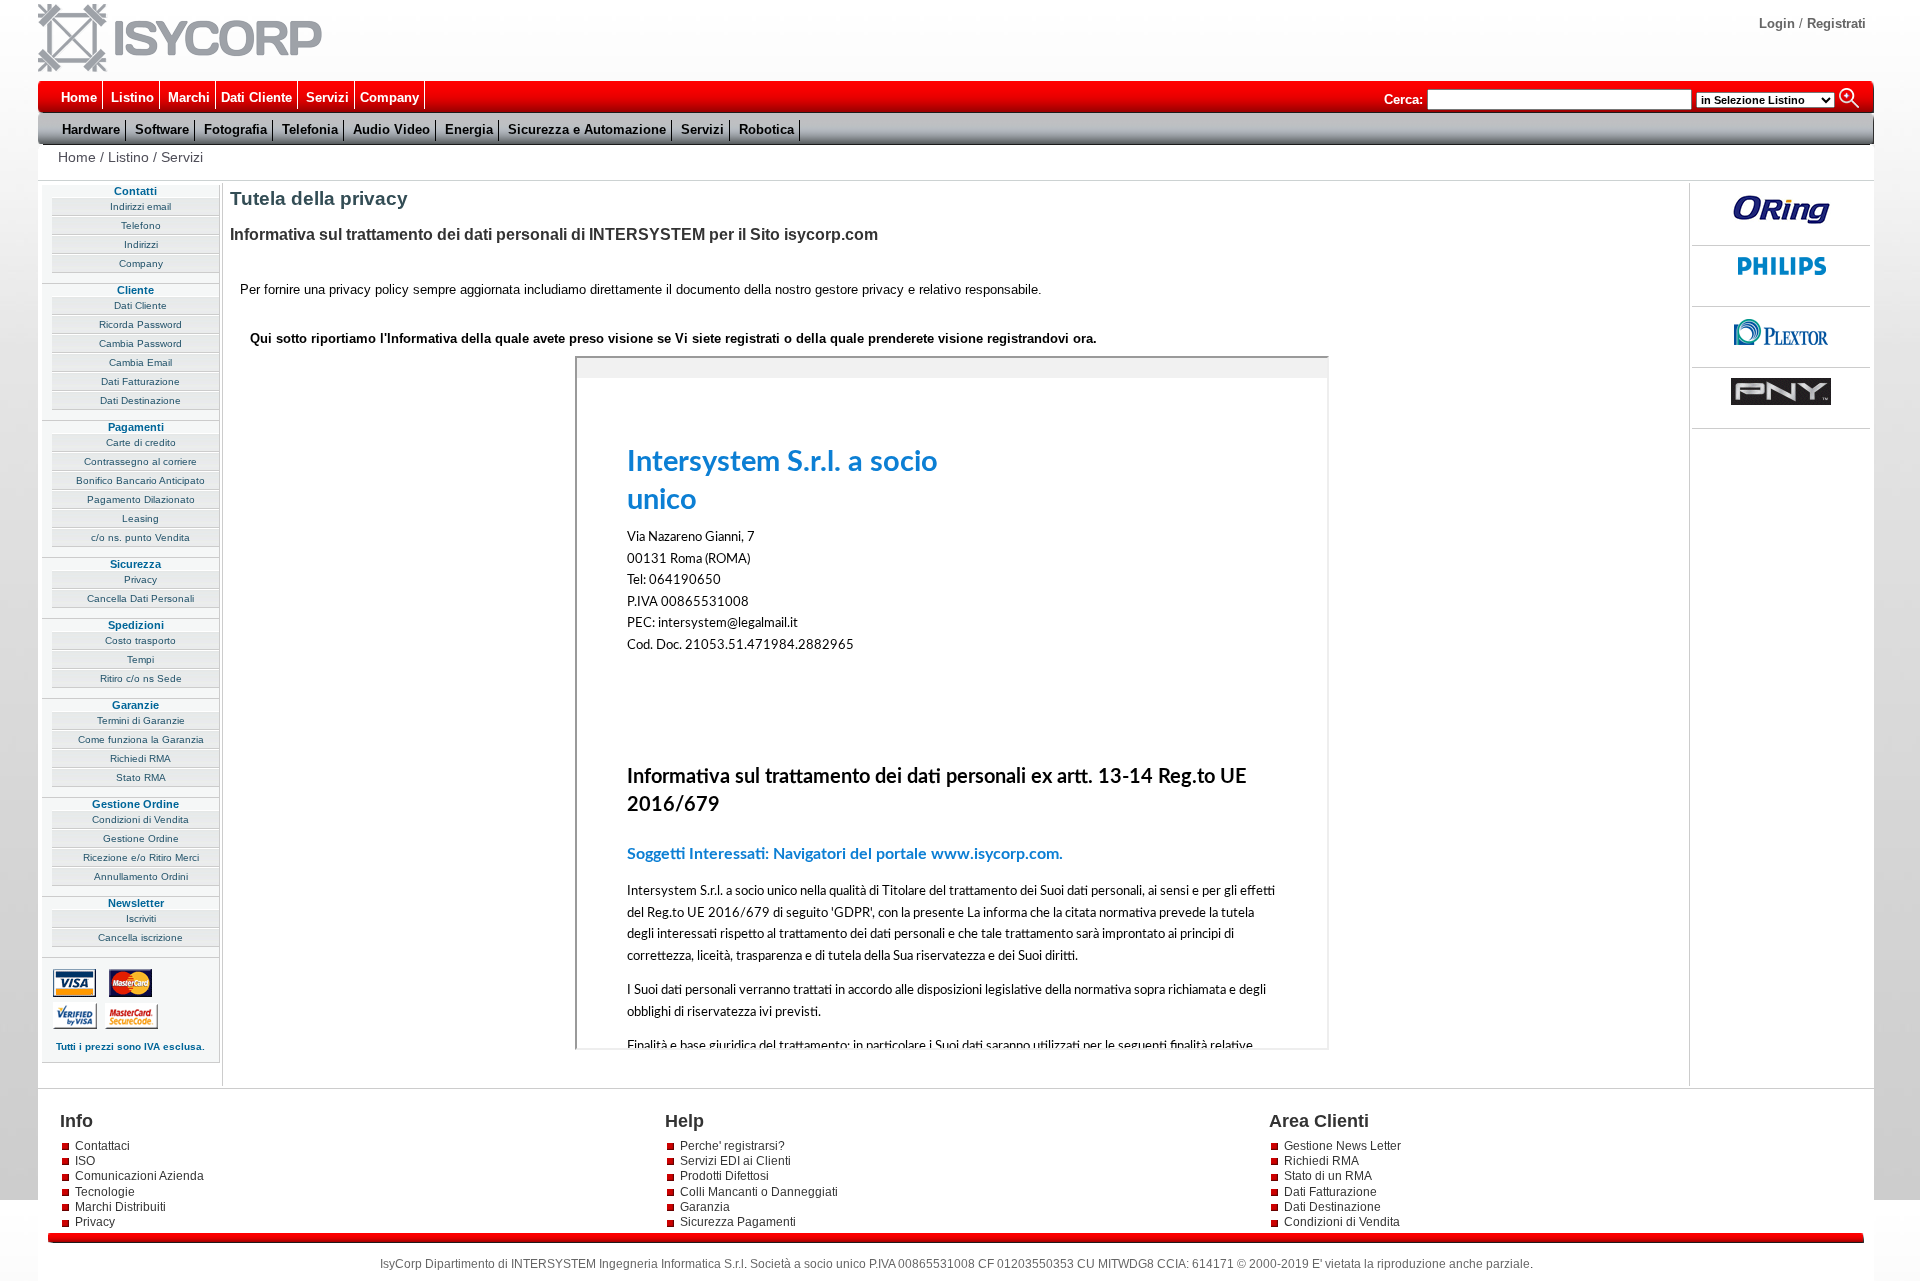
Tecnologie (105, 1192)
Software (162, 129)
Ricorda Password (140, 324)
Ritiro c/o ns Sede (141, 678)
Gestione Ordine (141, 838)
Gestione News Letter (1342, 1146)
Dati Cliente (256, 97)
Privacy (140, 579)
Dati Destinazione (140, 400)
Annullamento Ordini (141, 876)
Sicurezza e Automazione (587, 129)
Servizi (327, 97)
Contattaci (102, 1146)
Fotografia (235, 129)
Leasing (140, 518)
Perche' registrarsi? (732, 1146)
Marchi (189, 97)
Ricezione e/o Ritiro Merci (141, 857)
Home (79, 97)
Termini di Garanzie (141, 720)
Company (389, 97)
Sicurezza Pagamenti (738, 1222)
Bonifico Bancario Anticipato (140, 480)
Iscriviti (141, 918)
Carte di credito (141, 442)
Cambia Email (140, 362)
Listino (132, 97)
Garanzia (705, 1207)
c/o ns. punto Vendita (140, 537)
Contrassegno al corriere (140, 461)
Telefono (141, 225)
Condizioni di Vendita (140, 819)
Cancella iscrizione (140, 937)
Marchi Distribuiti (120, 1207)
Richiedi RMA (140, 758)
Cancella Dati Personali (140, 598)
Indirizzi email (140, 206)
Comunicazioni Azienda (139, 1176)
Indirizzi (141, 244)
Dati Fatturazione (140, 381)
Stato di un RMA (1328, 1176)
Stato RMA (141, 777)
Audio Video (391, 129)
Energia (469, 129)
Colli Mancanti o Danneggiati (759, 1192)
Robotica (766, 129)
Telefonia (310, 129)
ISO (85, 1161)
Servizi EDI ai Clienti (735, 1161)
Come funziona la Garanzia (141, 739)
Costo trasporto (140, 640)
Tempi (140, 659)
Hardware (91, 129)
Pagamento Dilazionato (141, 499)
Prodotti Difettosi (724, 1176)
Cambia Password (140, 343)
